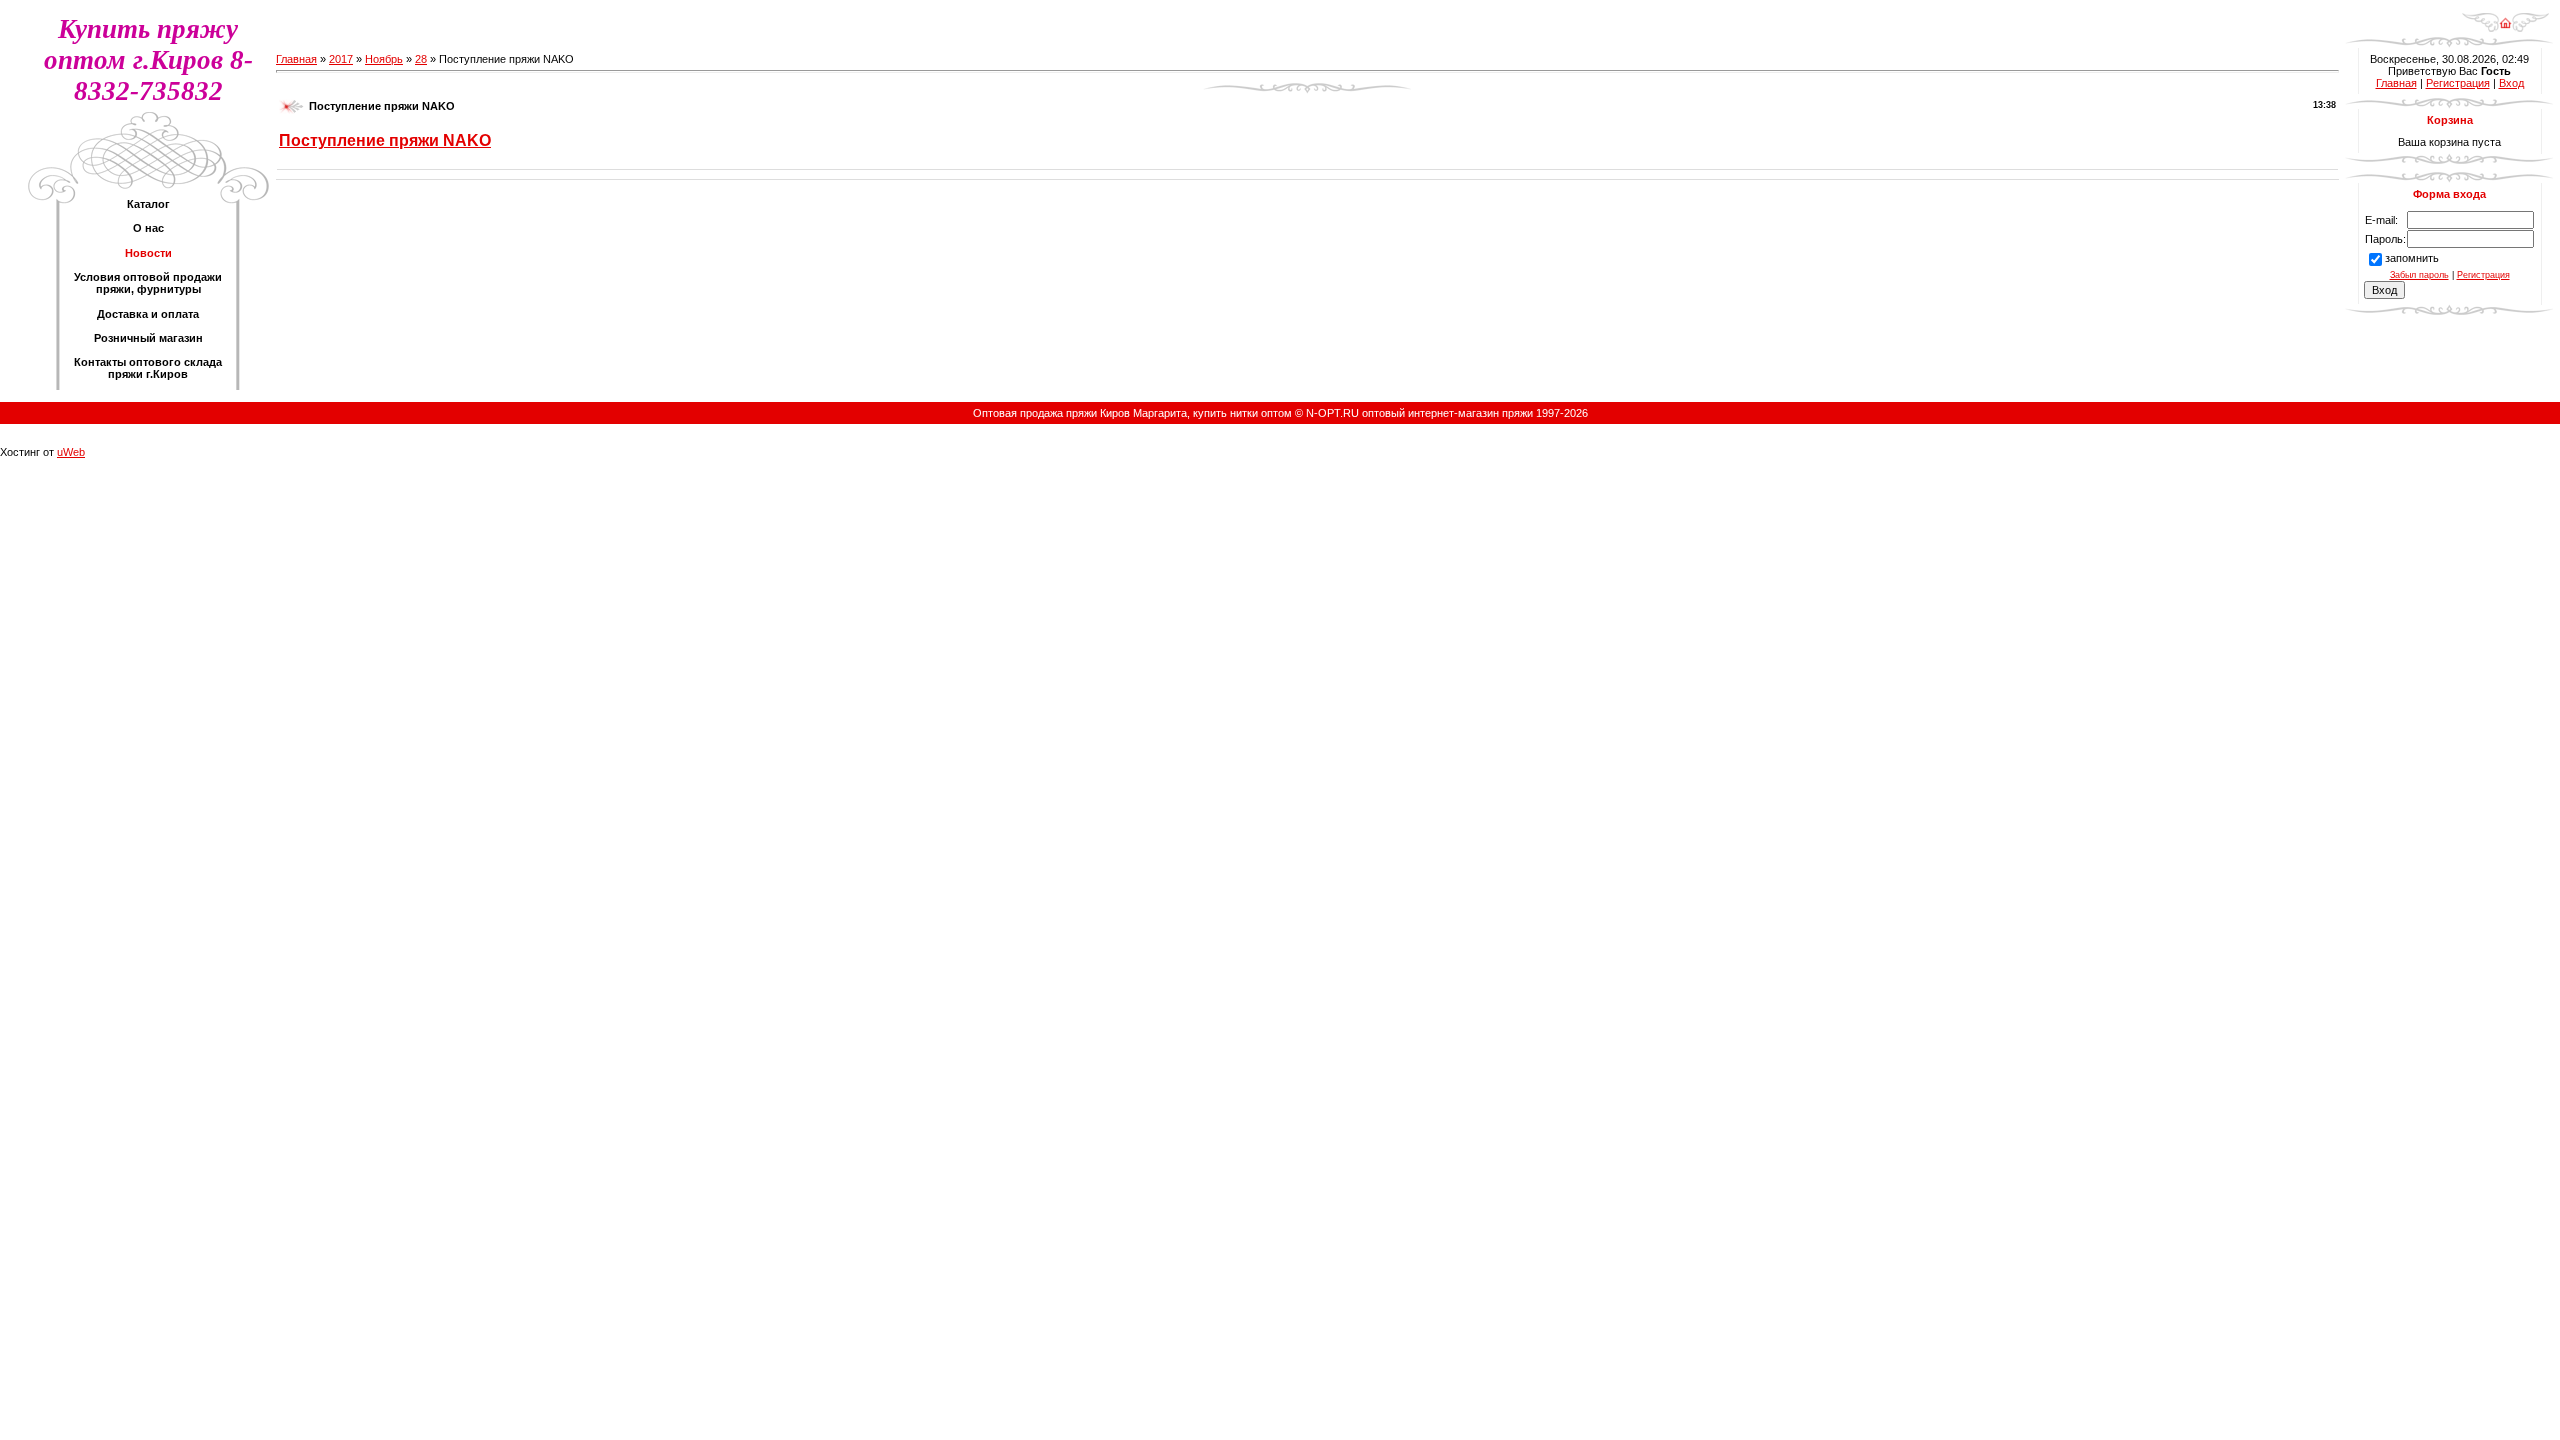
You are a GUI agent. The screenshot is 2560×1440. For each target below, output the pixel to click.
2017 (341, 59)
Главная (296, 59)
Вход (2511, 83)
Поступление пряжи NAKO (385, 140)
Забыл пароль (2419, 275)
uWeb (71, 452)
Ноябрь (384, 59)
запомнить (2412, 258)
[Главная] (2505, 16)
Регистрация (2458, 83)
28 (421, 59)
